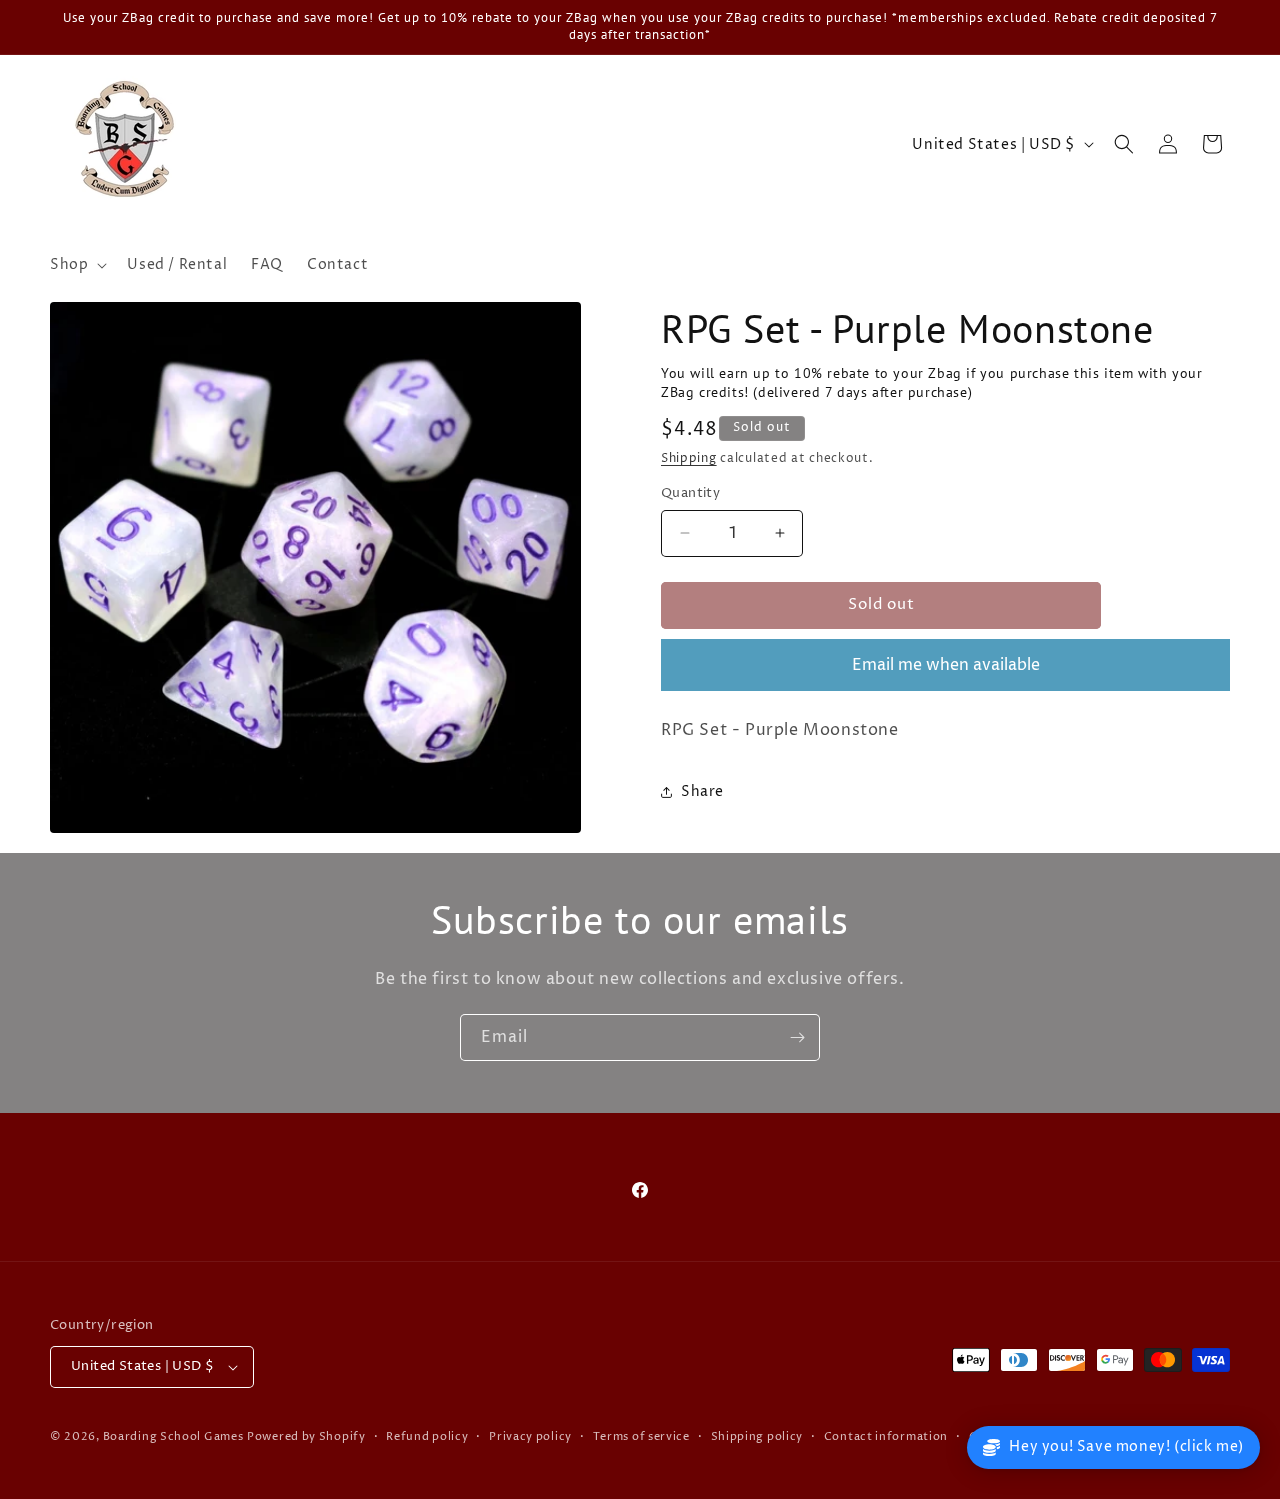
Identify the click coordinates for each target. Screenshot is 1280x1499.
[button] (76, 265)
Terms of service (641, 1436)
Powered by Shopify (306, 1436)
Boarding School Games (173, 1436)
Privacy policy (530, 1436)
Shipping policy (757, 1436)
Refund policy (427, 1436)
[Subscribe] (797, 1037)
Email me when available (946, 665)
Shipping (689, 458)
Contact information (886, 1436)
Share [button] (702, 791)
